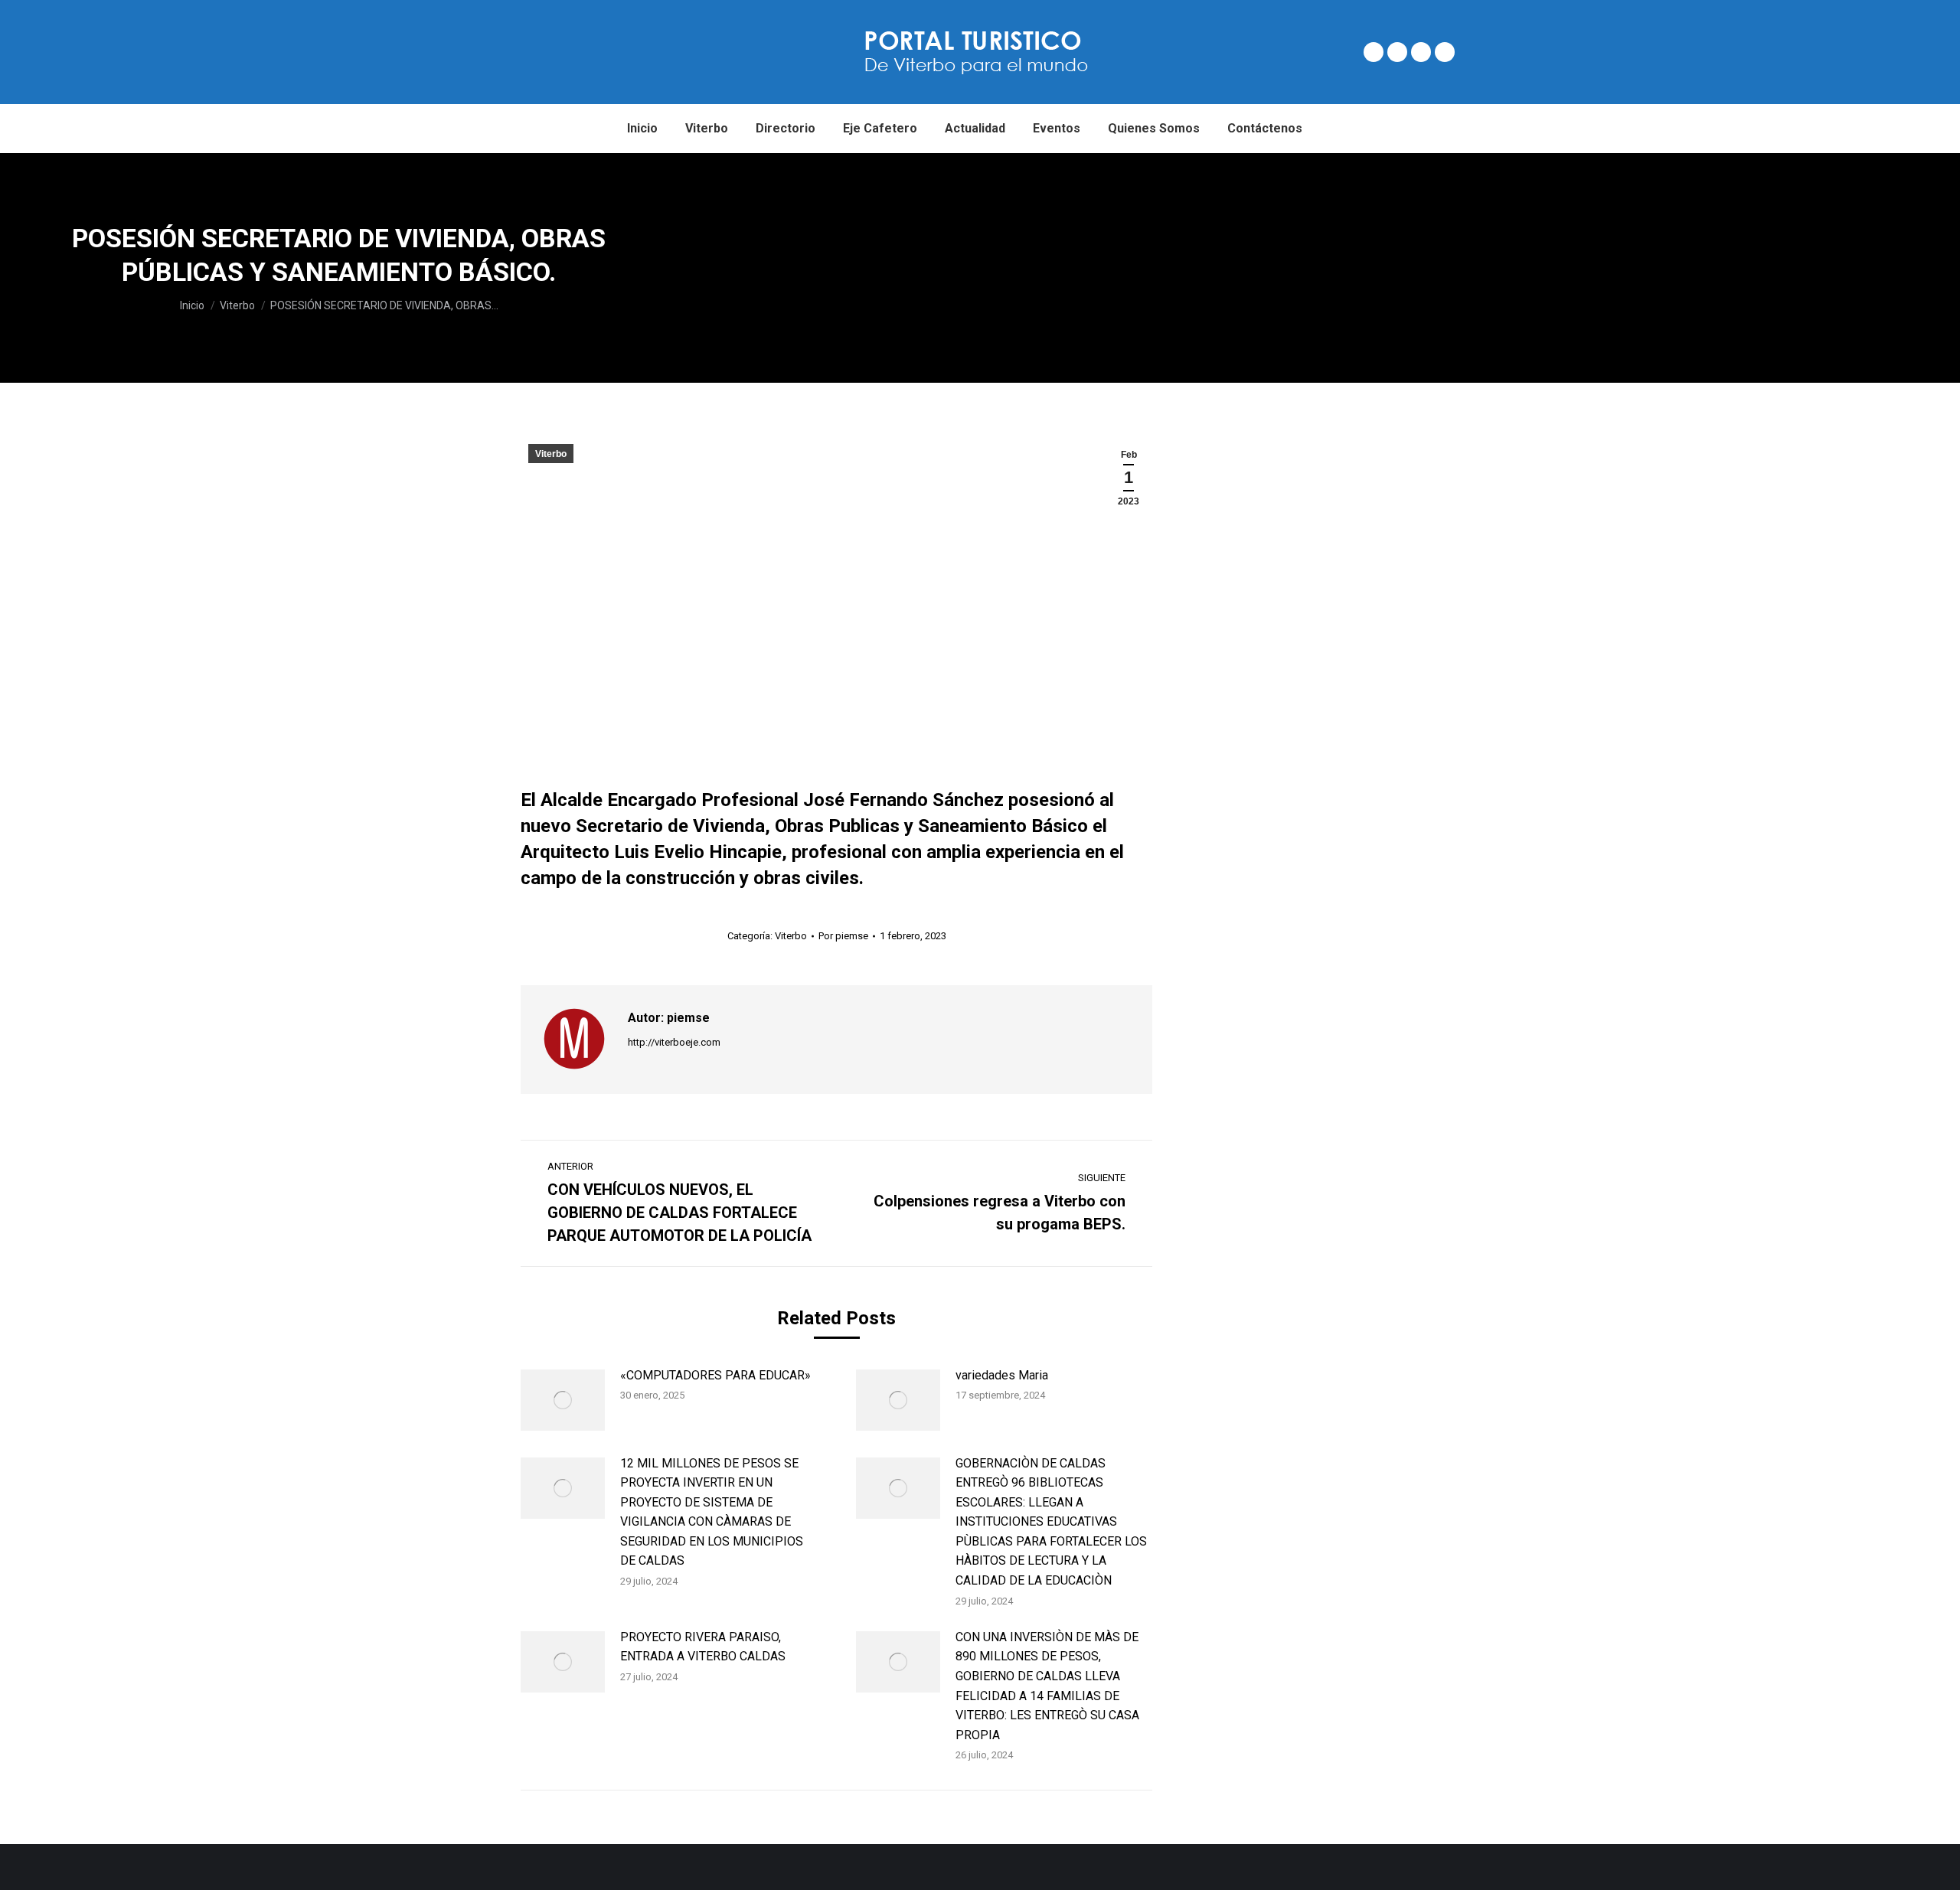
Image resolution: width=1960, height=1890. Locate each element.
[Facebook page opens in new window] (1374, 52)
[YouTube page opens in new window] (1445, 52)
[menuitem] (642, 129)
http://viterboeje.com (674, 1042)
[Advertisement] (1319, 268)
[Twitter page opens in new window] (1397, 52)
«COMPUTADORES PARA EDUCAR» (715, 1375)
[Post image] (563, 1400)
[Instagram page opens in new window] (1421, 52)
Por (843, 936)
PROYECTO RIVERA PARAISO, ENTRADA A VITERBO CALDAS (703, 1647)
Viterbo (551, 454)
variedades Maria (1002, 1375)
